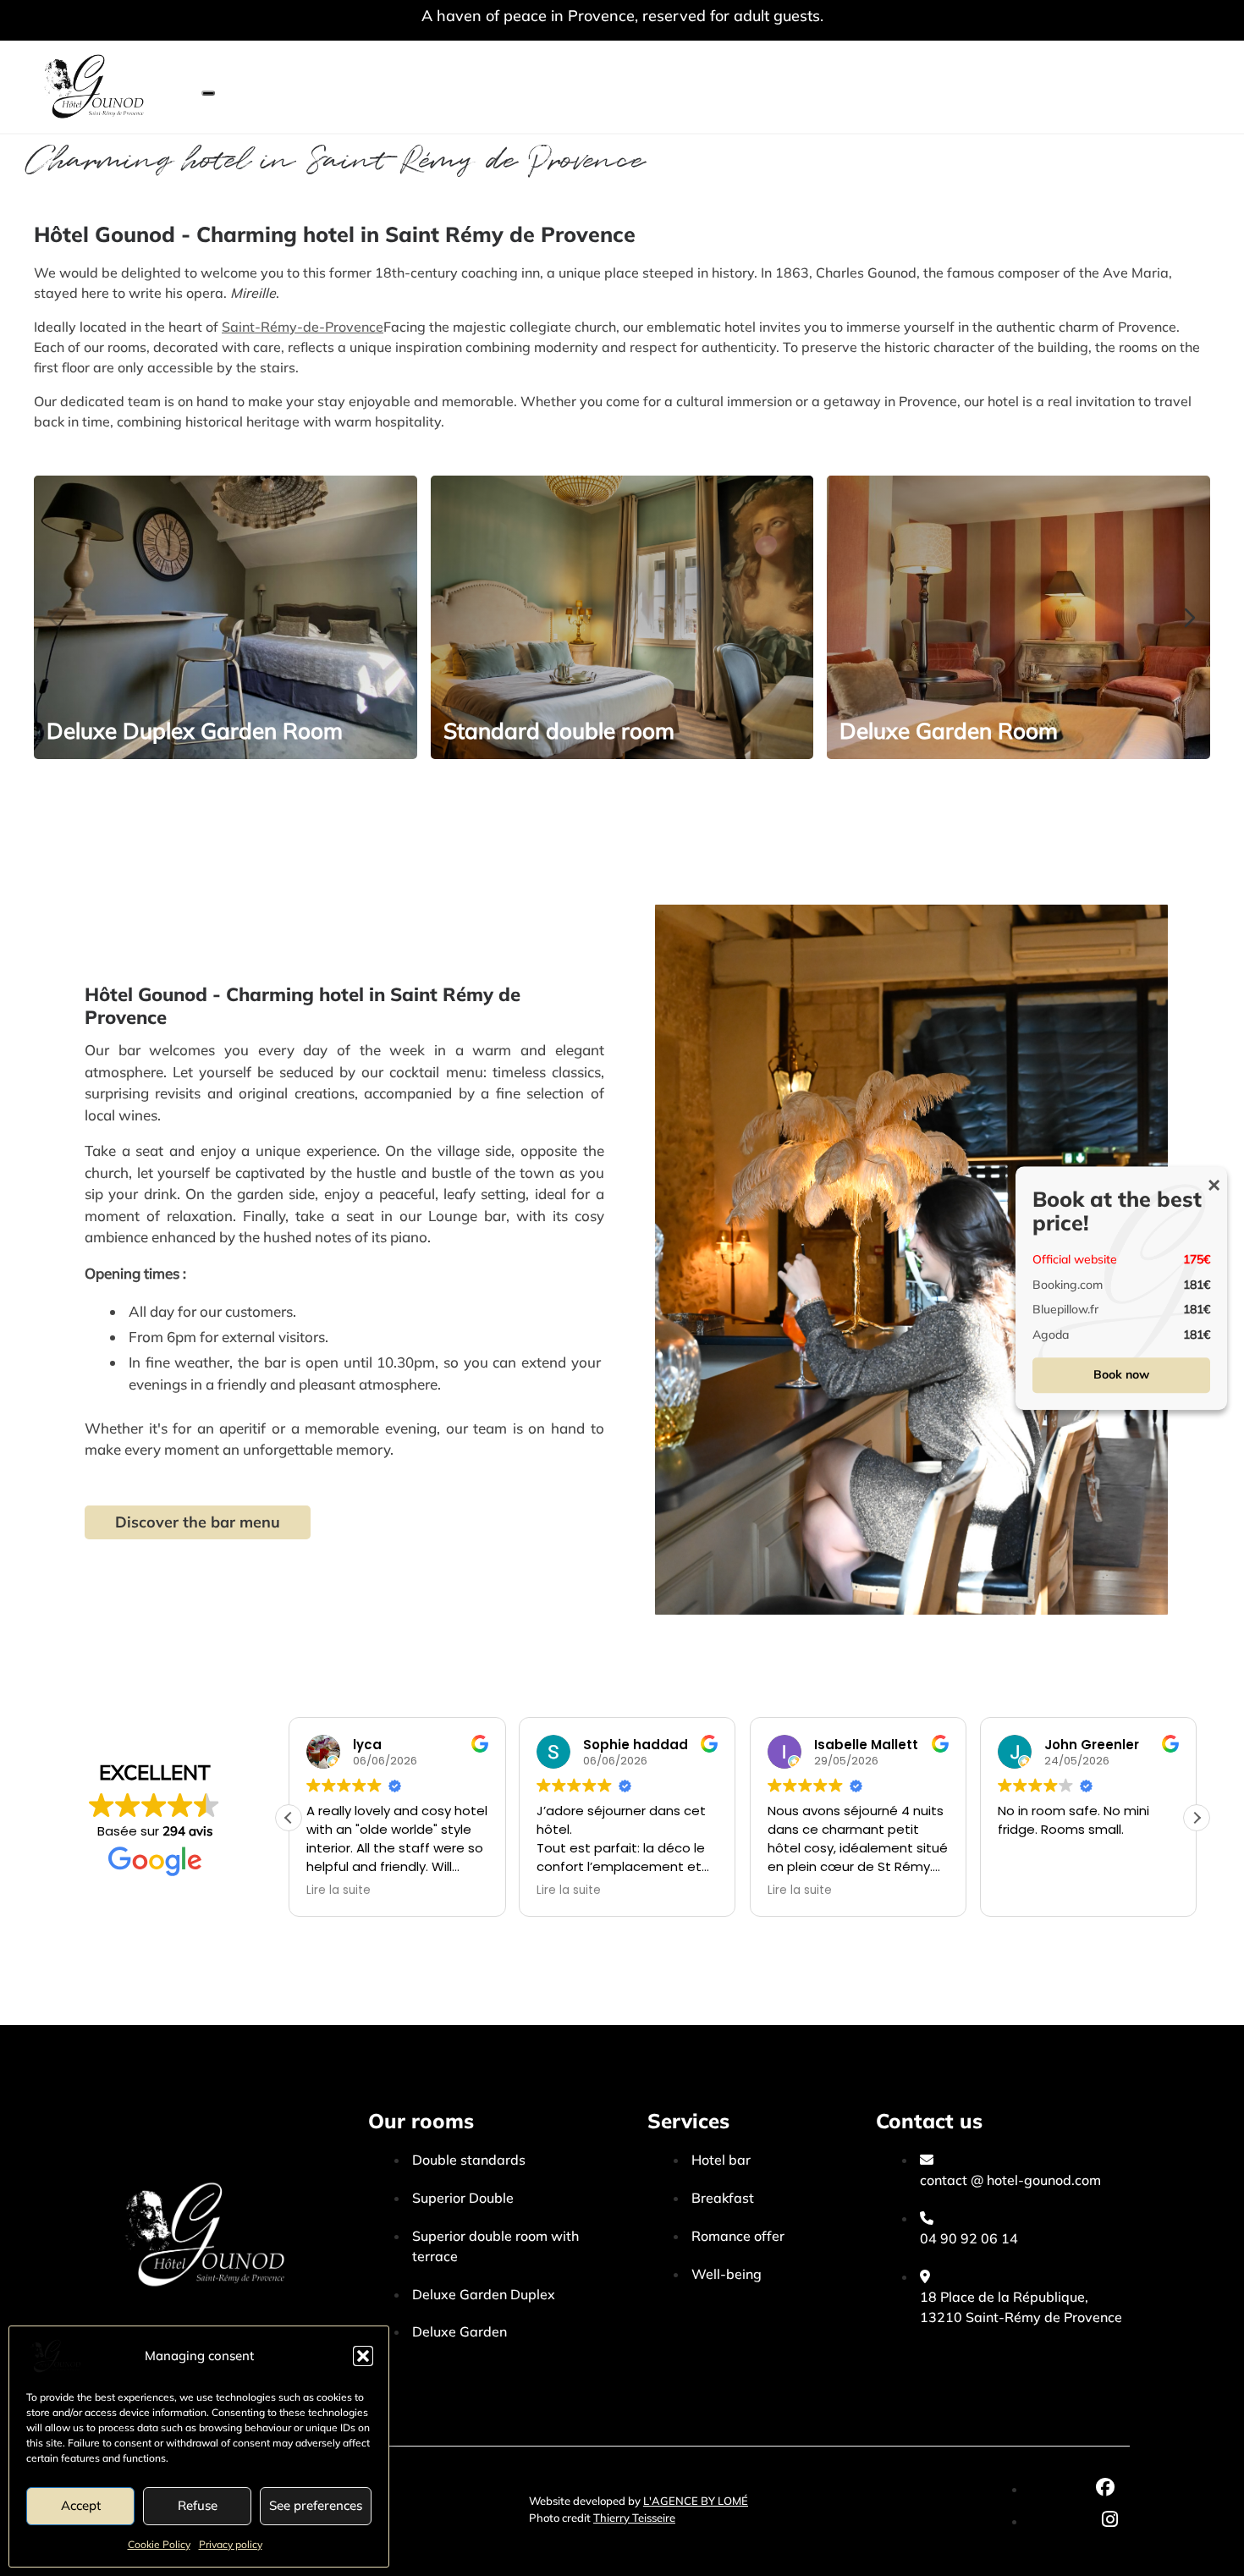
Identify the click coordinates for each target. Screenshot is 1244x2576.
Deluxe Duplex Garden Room (195, 731)
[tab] (72, 770)
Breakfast (723, 2198)
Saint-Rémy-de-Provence (303, 327)
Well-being (727, 2274)
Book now (1121, 1374)
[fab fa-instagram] (1110, 2521)
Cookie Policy (159, 2544)
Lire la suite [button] (339, 1891)
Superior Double (463, 2198)
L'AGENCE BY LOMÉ (696, 2501)
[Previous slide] (54, 618)
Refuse (198, 2505)
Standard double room (559, 731)
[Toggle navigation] (208, 93)
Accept (81, 2505)
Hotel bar (721, 2160)
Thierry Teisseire (634, 2518)
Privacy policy (231, 2544)
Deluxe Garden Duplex (484, 2294)
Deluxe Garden (460, 2331)
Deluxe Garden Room (949, 731)
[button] (363, 2356)
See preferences (316, 2505)
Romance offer (738, 2236)
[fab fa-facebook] (1105, 2489)
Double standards (469, 2160)
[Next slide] (1190, 618)
